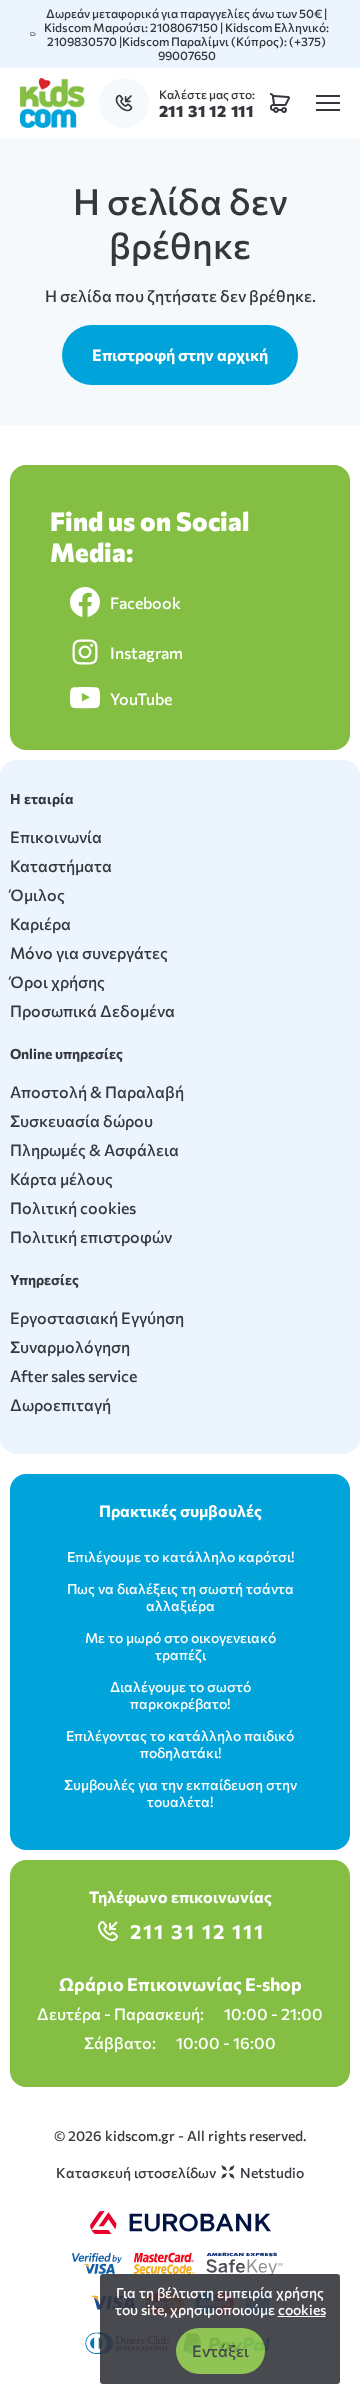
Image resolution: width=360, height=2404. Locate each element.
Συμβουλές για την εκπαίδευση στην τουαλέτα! (180, 1793)
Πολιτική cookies (73, 1207)
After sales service (73, 1375)
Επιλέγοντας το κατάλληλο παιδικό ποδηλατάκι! (180, 1744)
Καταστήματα (61, 865)
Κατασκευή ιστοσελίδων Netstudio (180, 2172)
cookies (302, 2309)
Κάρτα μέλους (61, 1178)
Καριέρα (40, 923)
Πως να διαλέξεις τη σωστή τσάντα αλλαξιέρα (180, 1597)
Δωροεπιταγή (60, 1404)
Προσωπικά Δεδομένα (92, 1010)
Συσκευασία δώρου (81, 1120)
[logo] (52, 103)
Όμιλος (37, 894)
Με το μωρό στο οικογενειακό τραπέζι (180, 1646)
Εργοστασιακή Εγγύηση (97, 1317)
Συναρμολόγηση (70, 1346)
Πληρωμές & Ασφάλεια (94, 1149)
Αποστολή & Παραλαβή (97, 1091)
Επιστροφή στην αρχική (180, 354)
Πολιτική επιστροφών (91, 1236)
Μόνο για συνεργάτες (89, 952)
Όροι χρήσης (57, 981)
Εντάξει (220, 2350)
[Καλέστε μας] (129, 103)
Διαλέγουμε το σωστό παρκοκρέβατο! (180, 1695)
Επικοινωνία (56, 836)
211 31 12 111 (197, 1931)
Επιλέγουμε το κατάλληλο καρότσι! (180, 1556)
